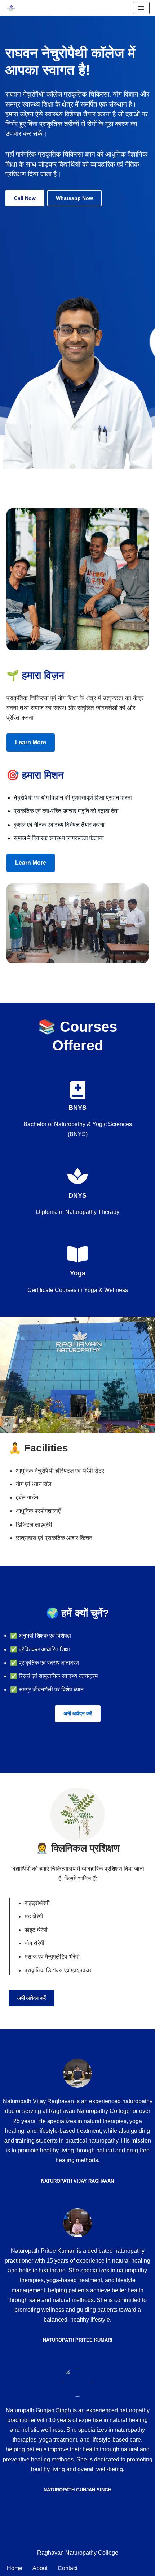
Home (15, 2568)
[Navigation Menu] (141, 8)
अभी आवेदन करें (78, 1713)
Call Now (25, 198)
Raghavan (51, 2553)
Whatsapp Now (74, 198)
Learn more (31, 742)
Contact (68, 2568)
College (108, 2553)
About (40, 2568)
